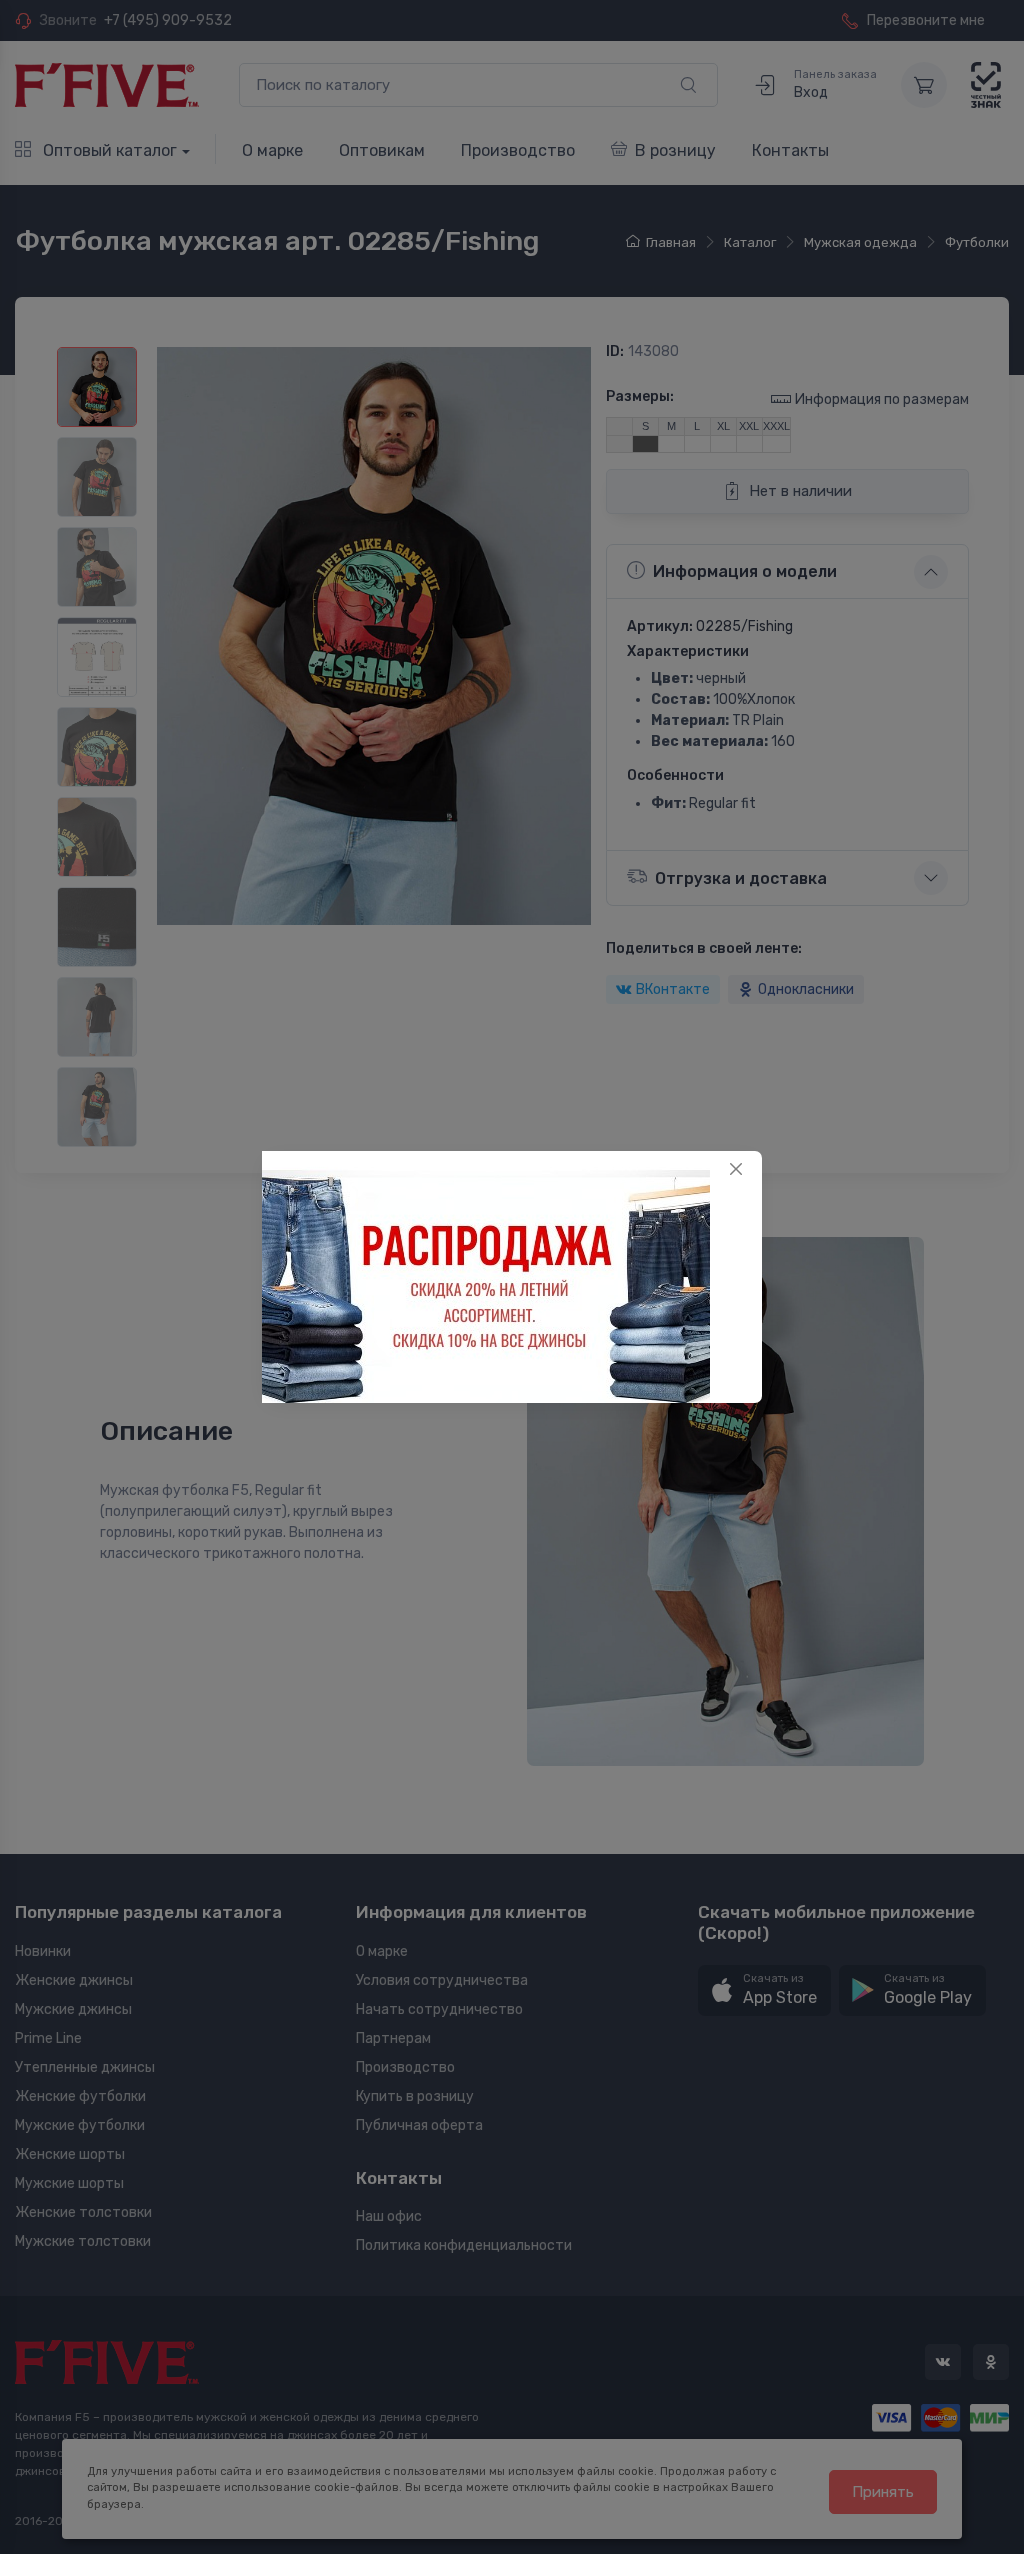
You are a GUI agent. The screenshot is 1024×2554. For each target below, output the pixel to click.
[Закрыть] (736, 1169)
